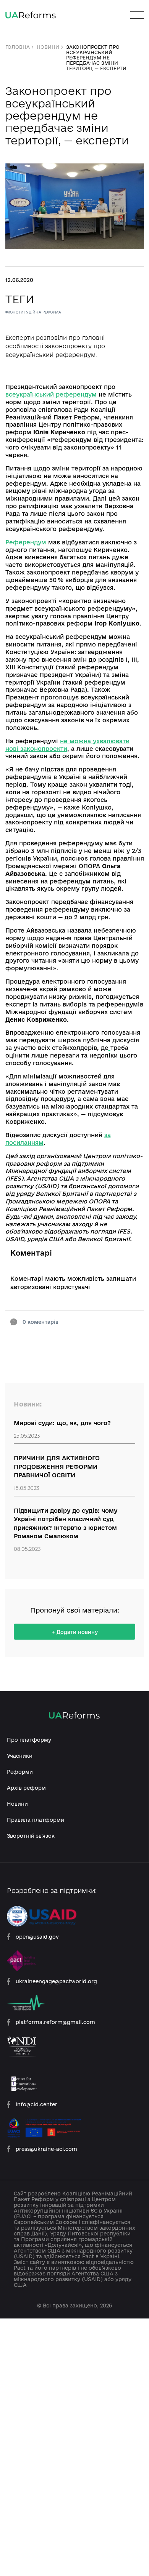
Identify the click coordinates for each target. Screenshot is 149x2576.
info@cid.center (36, 2104)
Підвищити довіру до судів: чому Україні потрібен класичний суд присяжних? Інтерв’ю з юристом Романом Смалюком (66, 1524)
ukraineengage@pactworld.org (56, 1981)
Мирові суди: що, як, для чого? (62, 1423)
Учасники (20, 1756)
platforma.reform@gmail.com (55, 2022)
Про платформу (29, 1740)
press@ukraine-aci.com (46, 2149)
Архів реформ (26, 1788)
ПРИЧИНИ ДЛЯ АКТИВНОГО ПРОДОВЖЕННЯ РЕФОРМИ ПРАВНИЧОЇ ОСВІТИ (57, 1467)
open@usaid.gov (37, 1937)
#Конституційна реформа (33, 312)
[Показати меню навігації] (137, 15)
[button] (36, 1322)
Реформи (20, 1772)
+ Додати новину (75, 1632)
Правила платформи (36, 1820)
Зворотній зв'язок (31, 1836)
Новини (48, 47)
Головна (18, 47)
